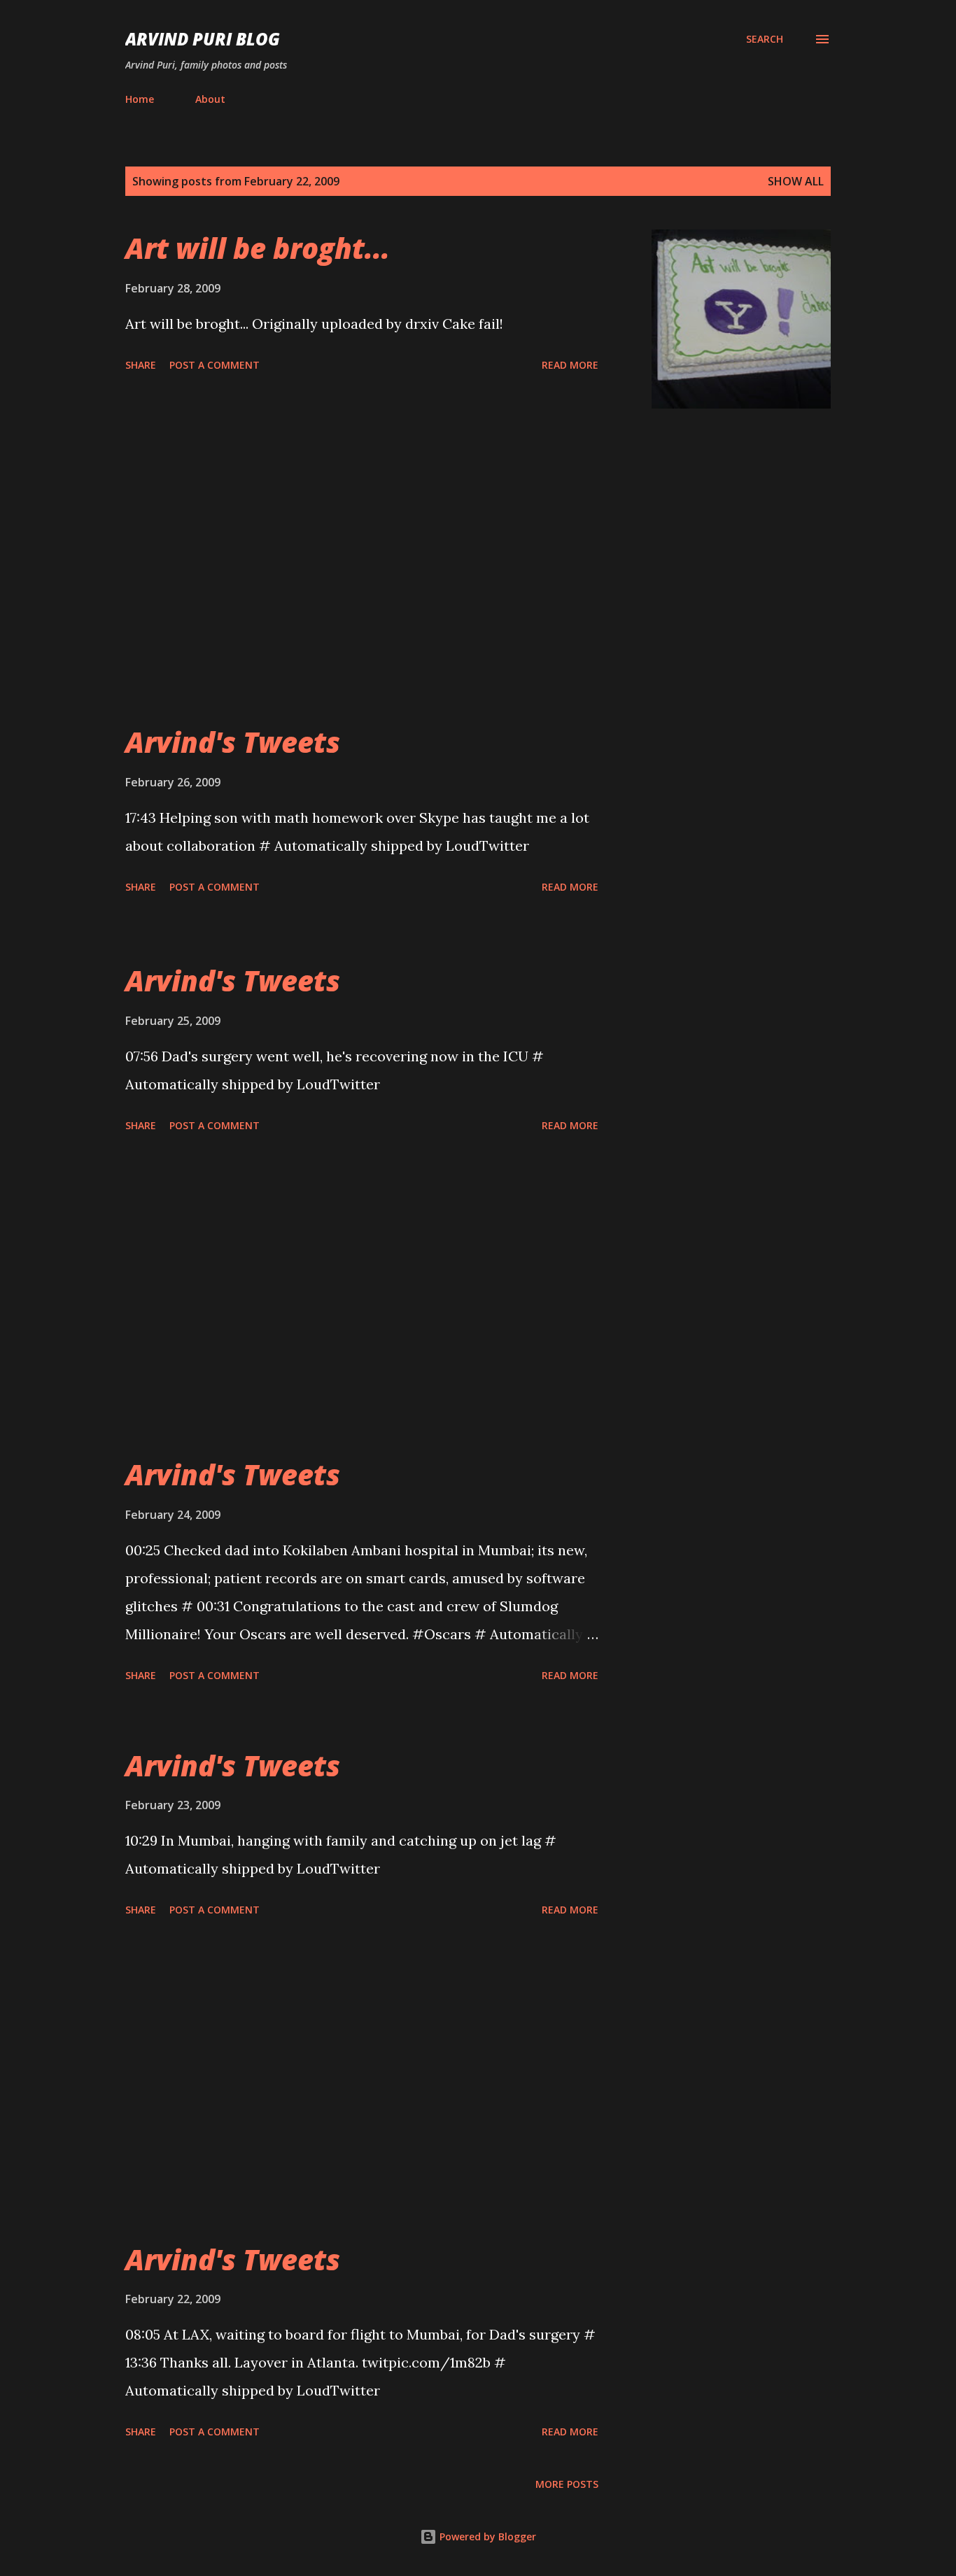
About (210, 99)
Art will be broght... (258, 248)
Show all (796, 181)
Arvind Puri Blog (203, 39)
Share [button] (141, 365)
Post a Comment (215, 365)
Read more (570, 365)
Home (140, 99)
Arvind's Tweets (233, 742)
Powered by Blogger (486, 2536)
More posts (567, 2484)
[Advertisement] (362, 566)
